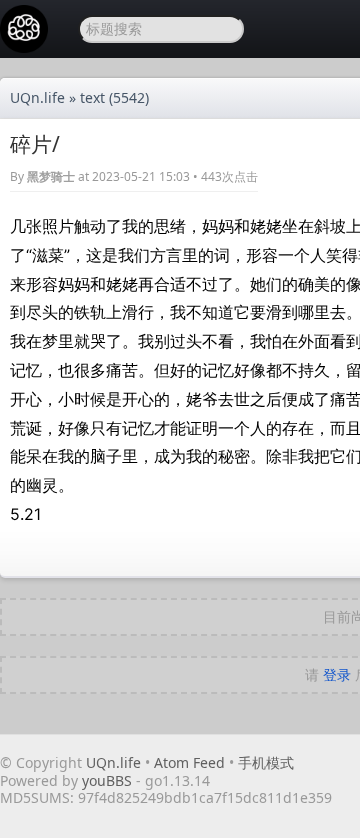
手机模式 (266, 762)
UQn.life (37, 97)
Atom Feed (189, 762)
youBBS (109, 780)
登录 (337, 674)
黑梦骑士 (51, 176)
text (92, 97)
